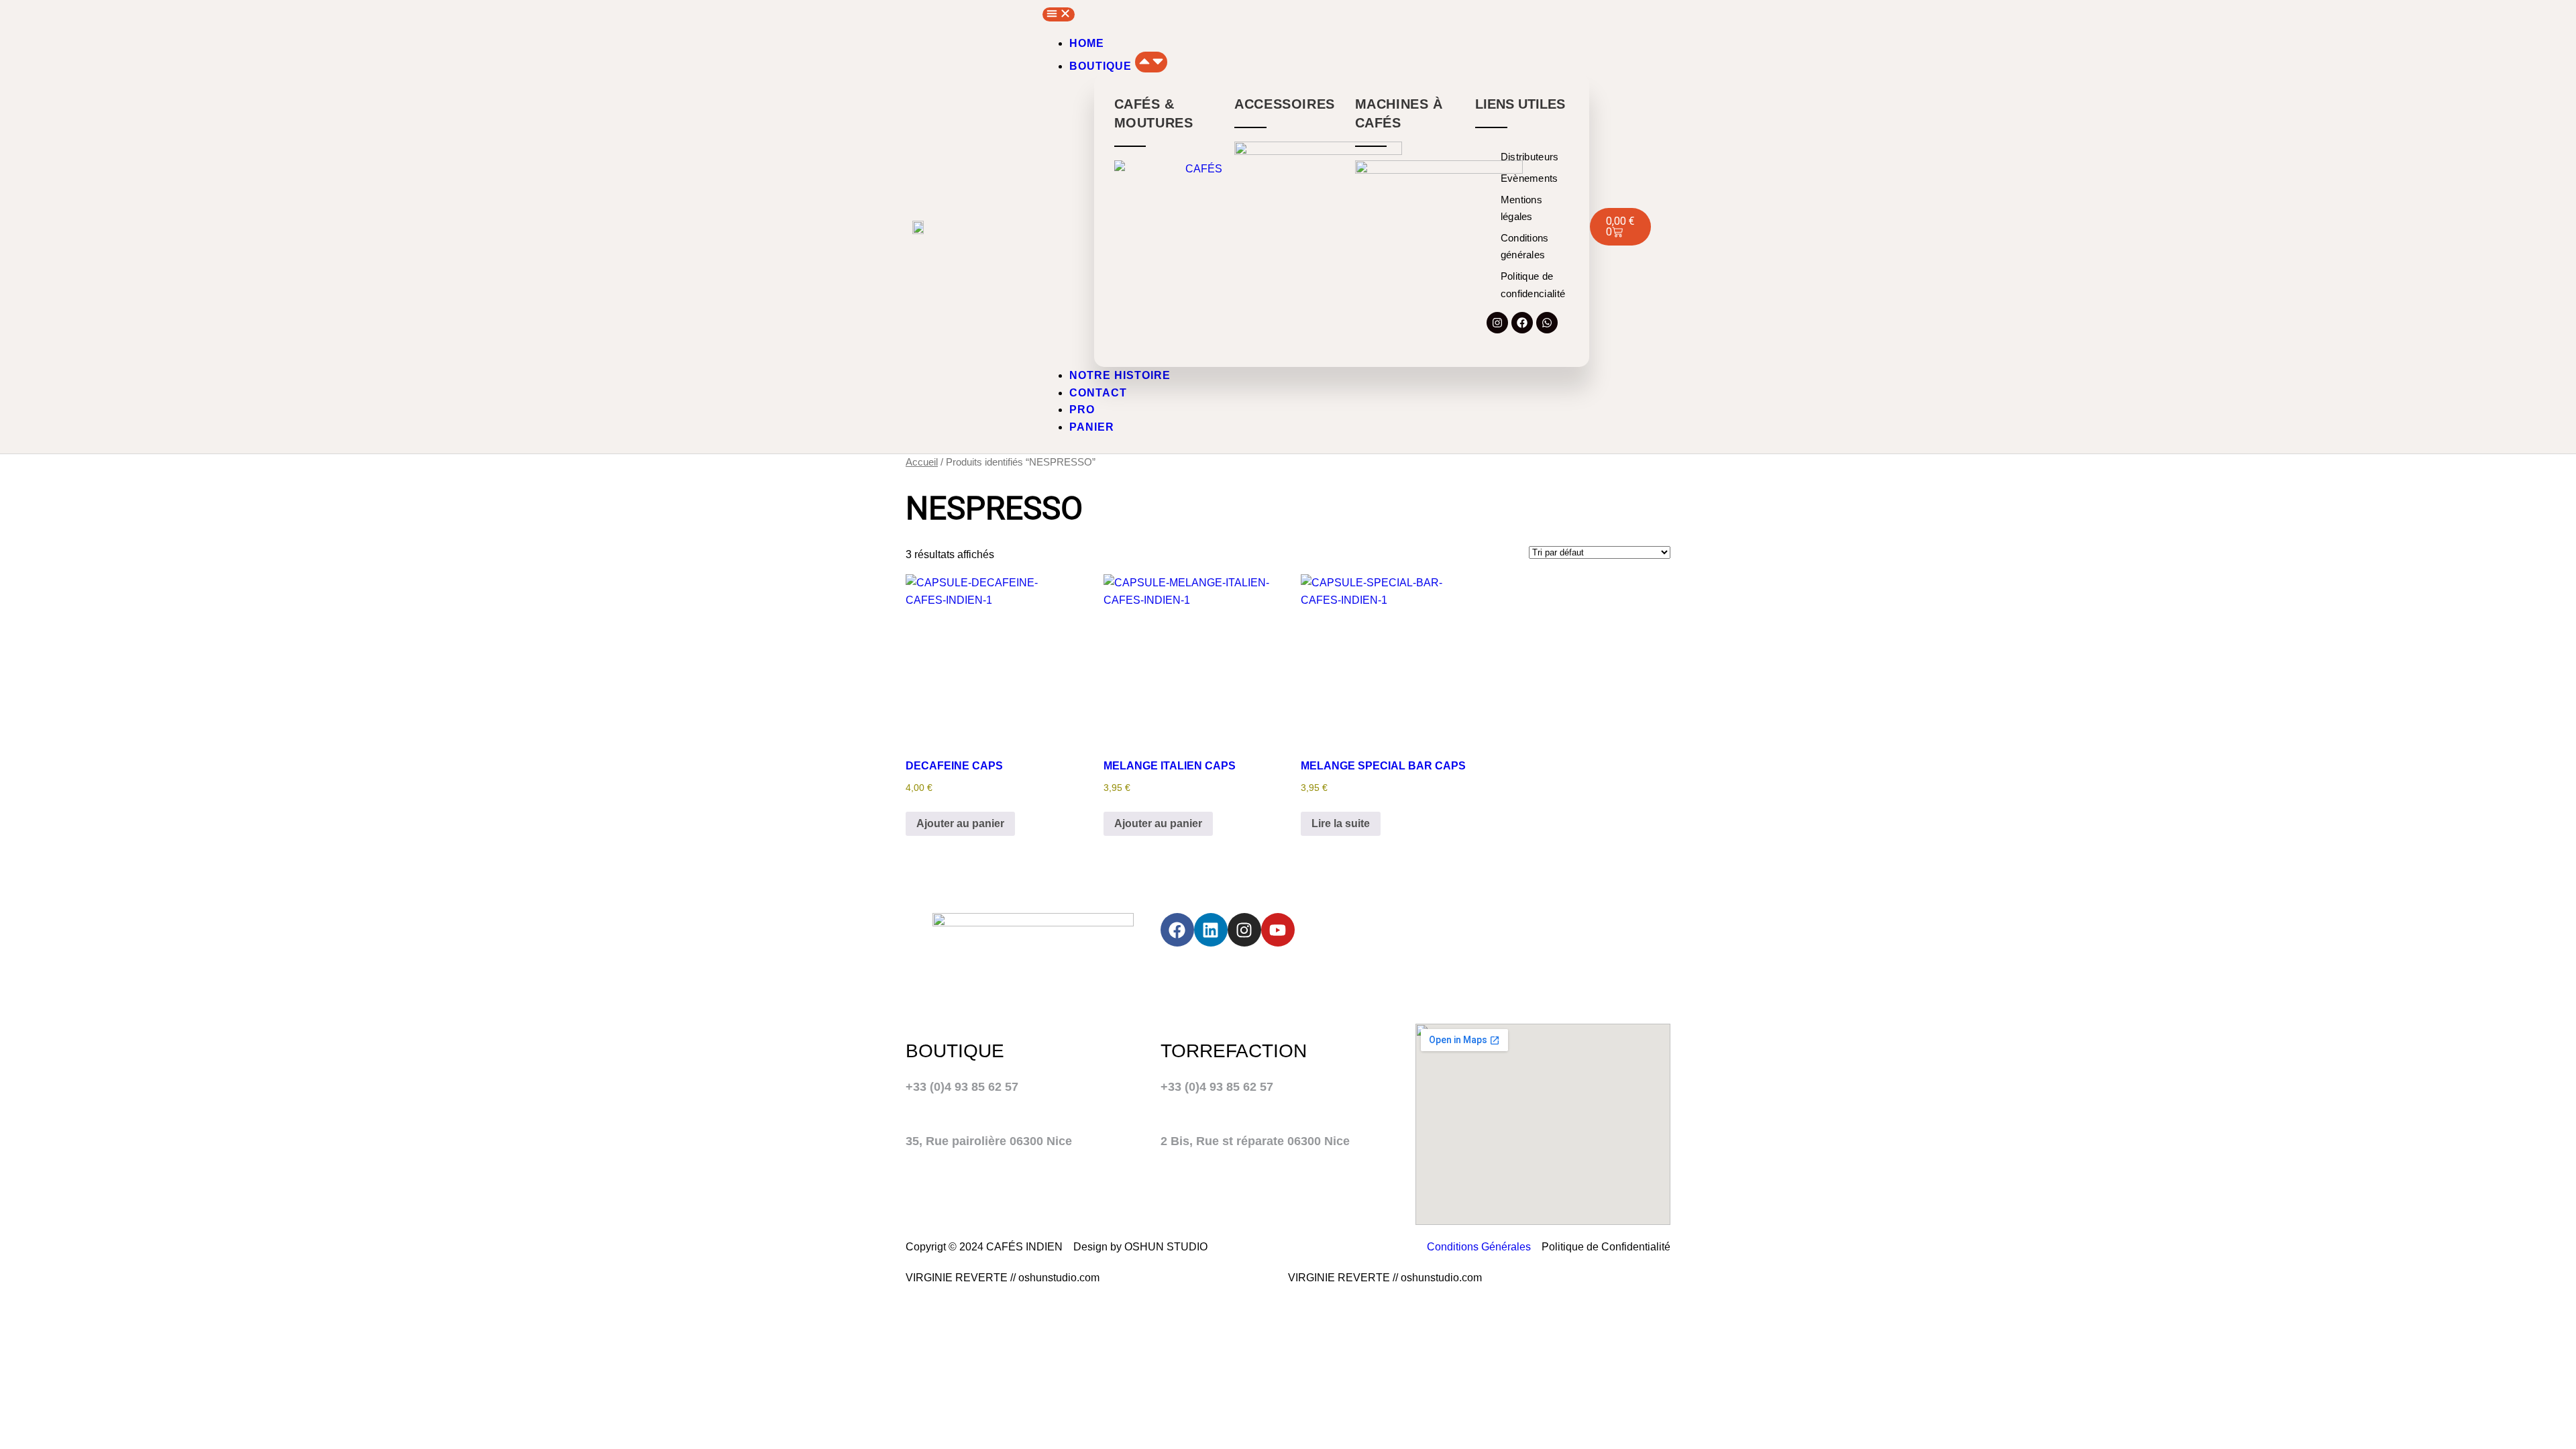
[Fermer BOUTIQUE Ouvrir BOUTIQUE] (1151, 62)
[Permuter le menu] (1059, 14)
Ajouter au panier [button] (960, 823)
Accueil (922, 462)
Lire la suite (1341, 823)
